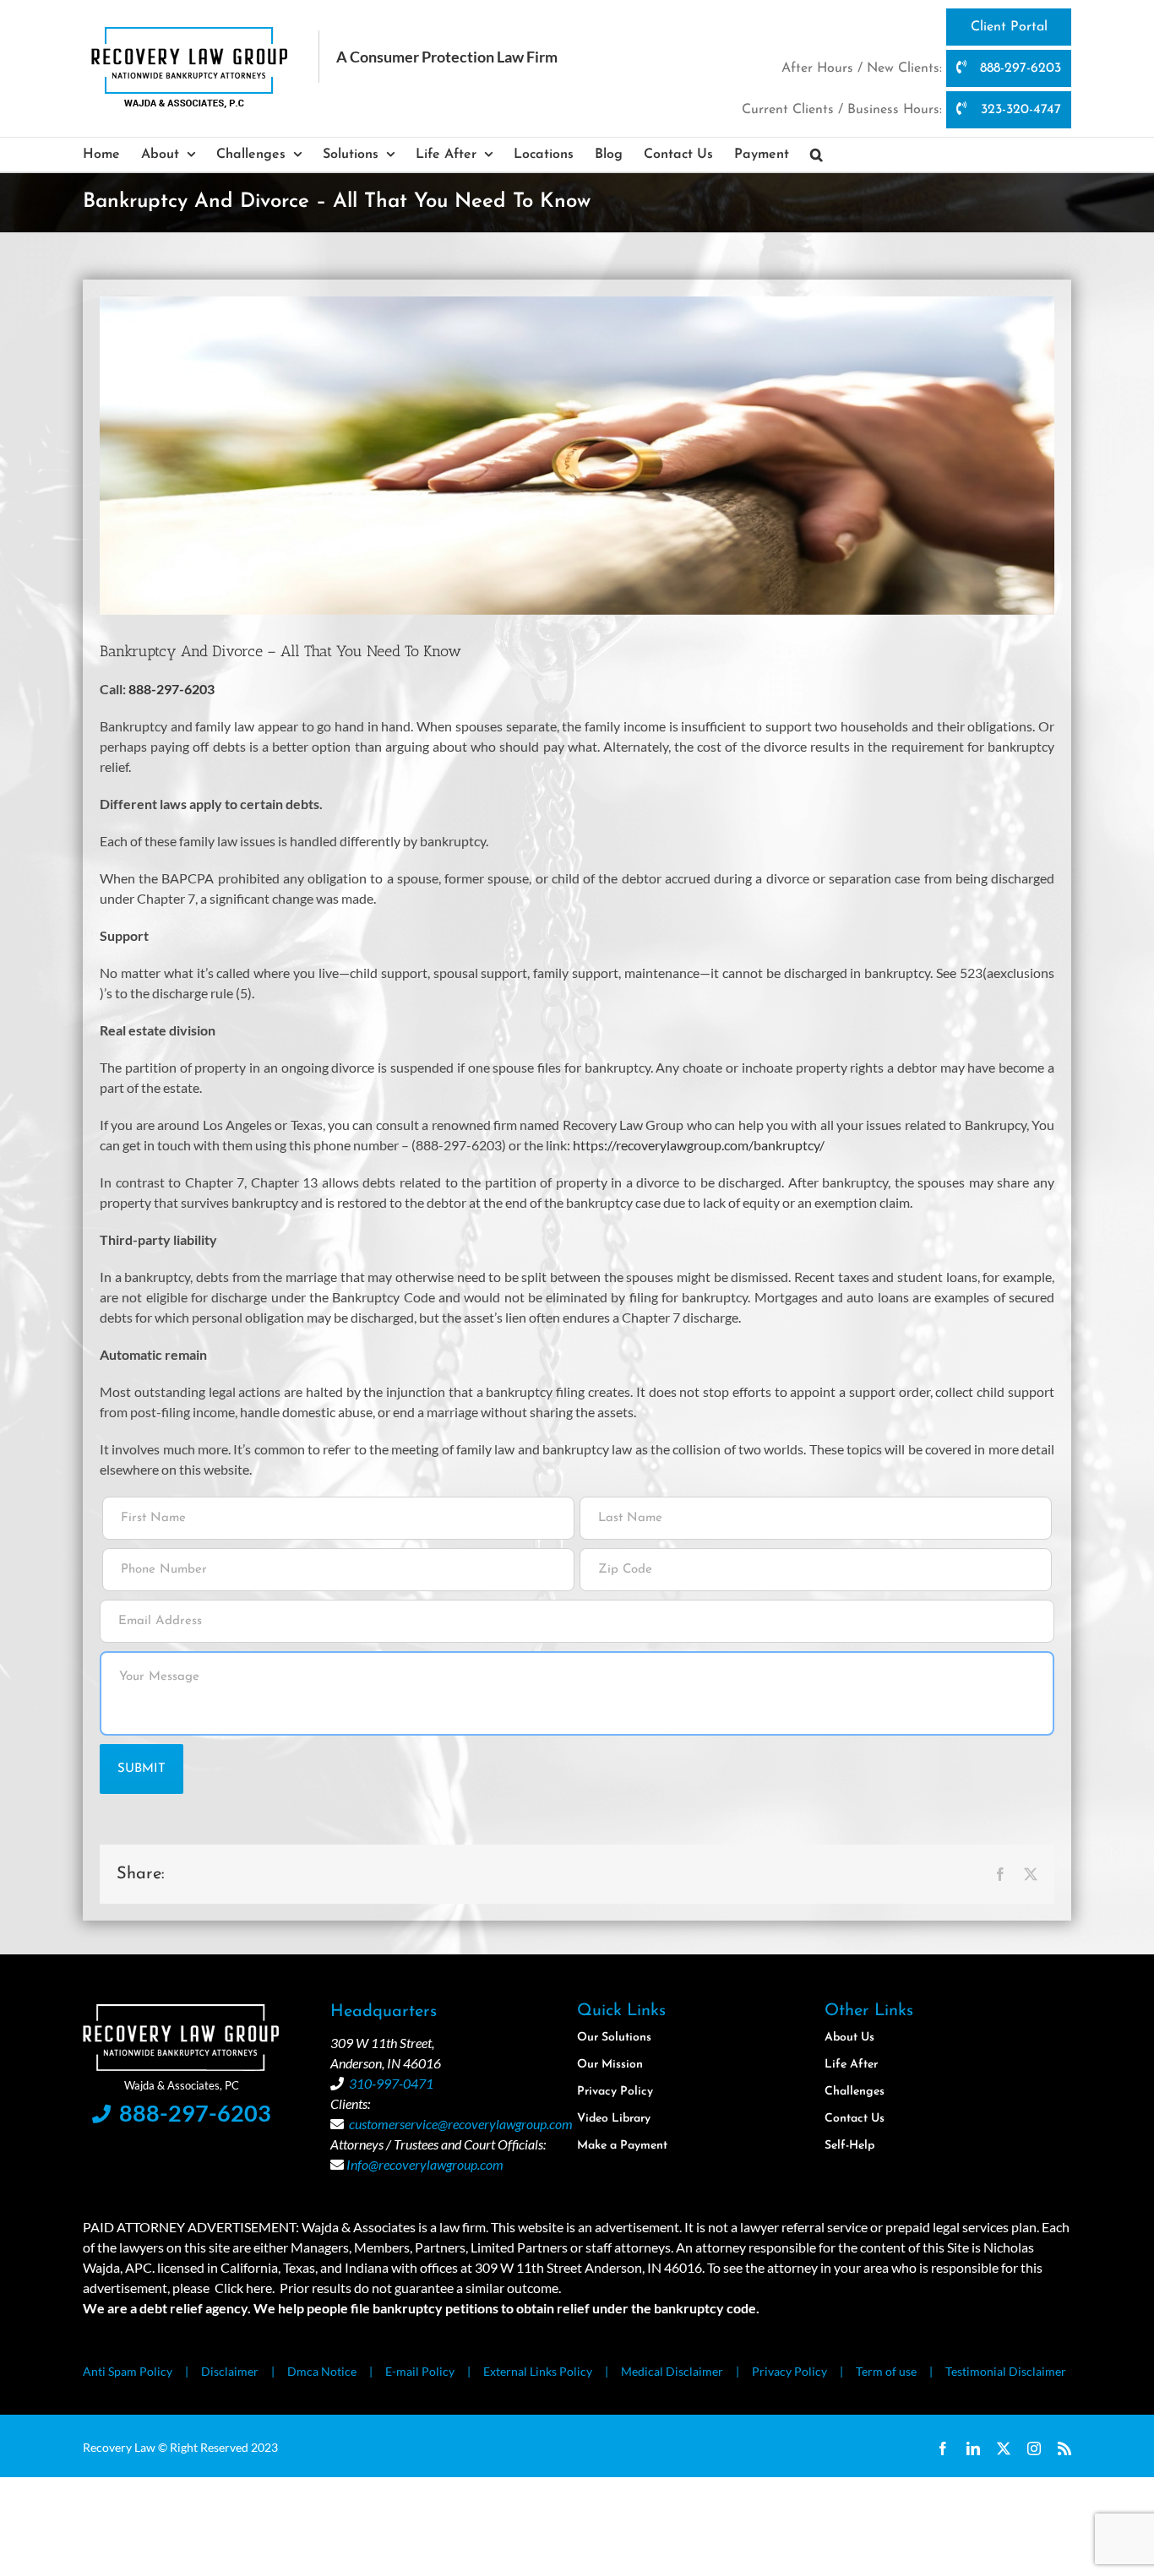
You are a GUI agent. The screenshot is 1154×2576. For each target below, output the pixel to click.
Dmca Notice (322, 2371)
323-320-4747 (1019, 110)
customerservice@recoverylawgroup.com (461, 2124)
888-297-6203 (1018, 68)
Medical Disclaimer (672, 2371)
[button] (817, 155)
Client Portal (1009, 27)
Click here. (245, 2288)
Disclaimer (230, 2371)
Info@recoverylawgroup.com (425, 2164)
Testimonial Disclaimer (1006, 2371)
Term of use (886, 2371)
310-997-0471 (391, 2083)
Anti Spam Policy (128, 2371)
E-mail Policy (420, 2371)
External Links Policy (538, 2371)
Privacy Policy (789, 2371)
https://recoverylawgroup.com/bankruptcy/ (699, 1145)
